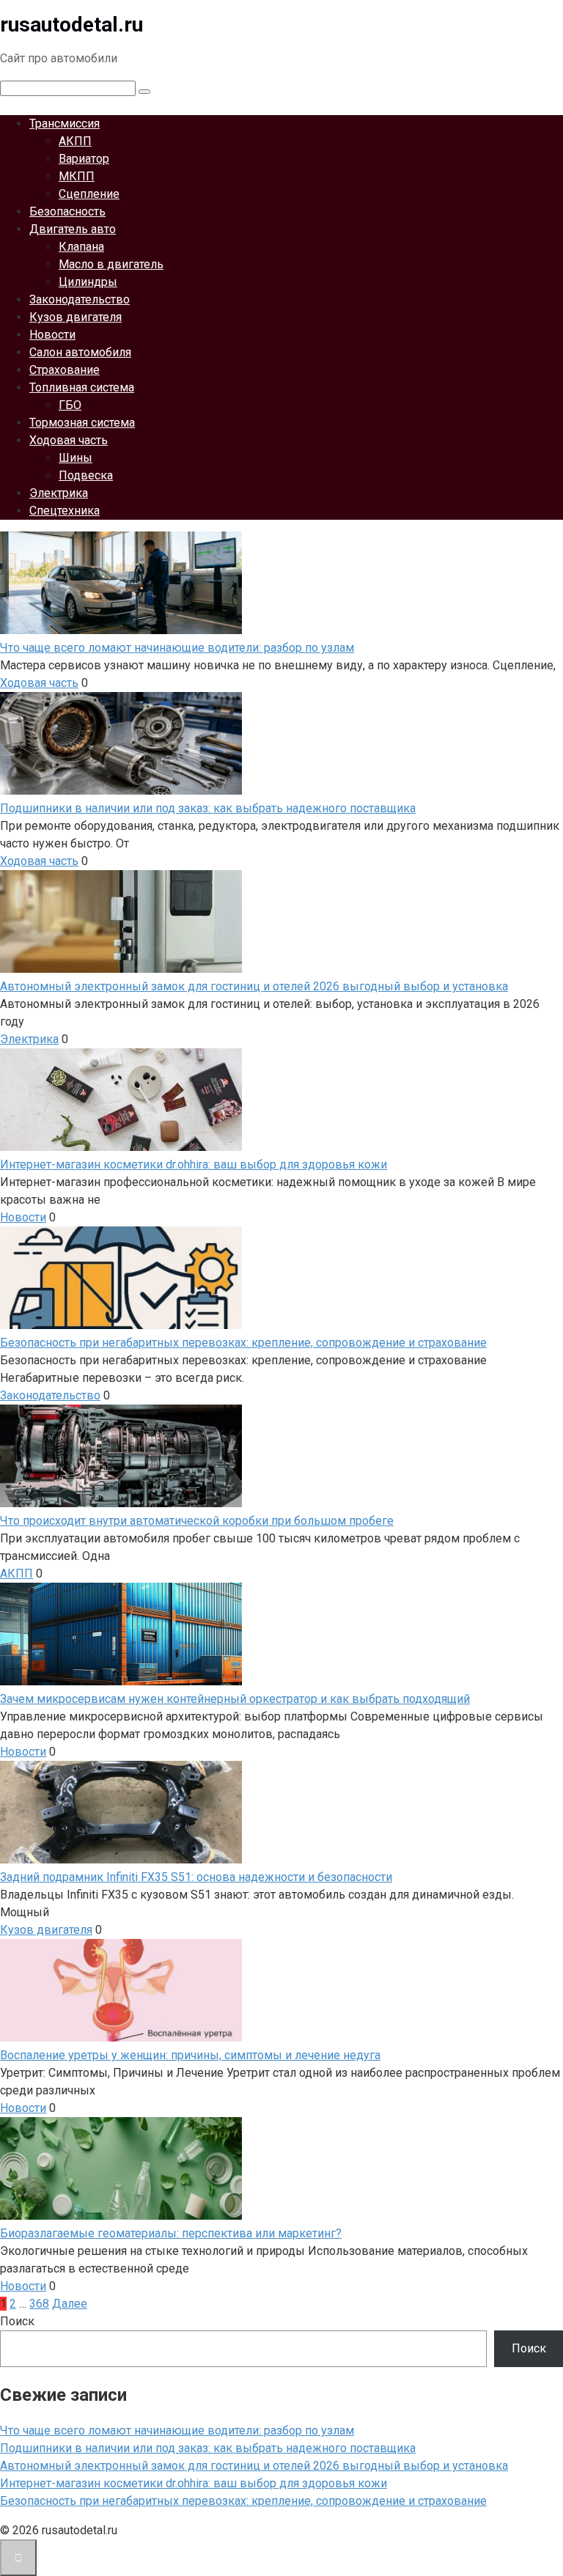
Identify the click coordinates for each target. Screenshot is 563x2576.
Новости (52, 335)
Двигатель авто (73, 229)
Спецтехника (65, 511)
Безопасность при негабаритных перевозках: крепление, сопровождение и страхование (243, 2501)
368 (39, 2304)
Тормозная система (82, 423)
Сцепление (89, 194)
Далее (70, 2304)
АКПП (75, 141)
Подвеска (86, 475)
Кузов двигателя (76, 317)
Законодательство (80, 299)
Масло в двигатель (111, 264)
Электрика (59, 493)
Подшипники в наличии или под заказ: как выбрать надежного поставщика (208, 2448)
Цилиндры (88, 282)
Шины (76, 458)
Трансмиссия (65, 124)
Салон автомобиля (80, 352)
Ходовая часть (69, 440)
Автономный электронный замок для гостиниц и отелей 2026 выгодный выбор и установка (254, 2466)
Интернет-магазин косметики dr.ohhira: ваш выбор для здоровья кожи (194, 2483)
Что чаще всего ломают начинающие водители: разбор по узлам (177, 2430)
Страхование (65, 370)
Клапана (81, 247)
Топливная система (82, 387)
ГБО (70, 405)
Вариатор (84, 159)
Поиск (17, 2321)
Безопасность (67, 211)
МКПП (77, 176)
